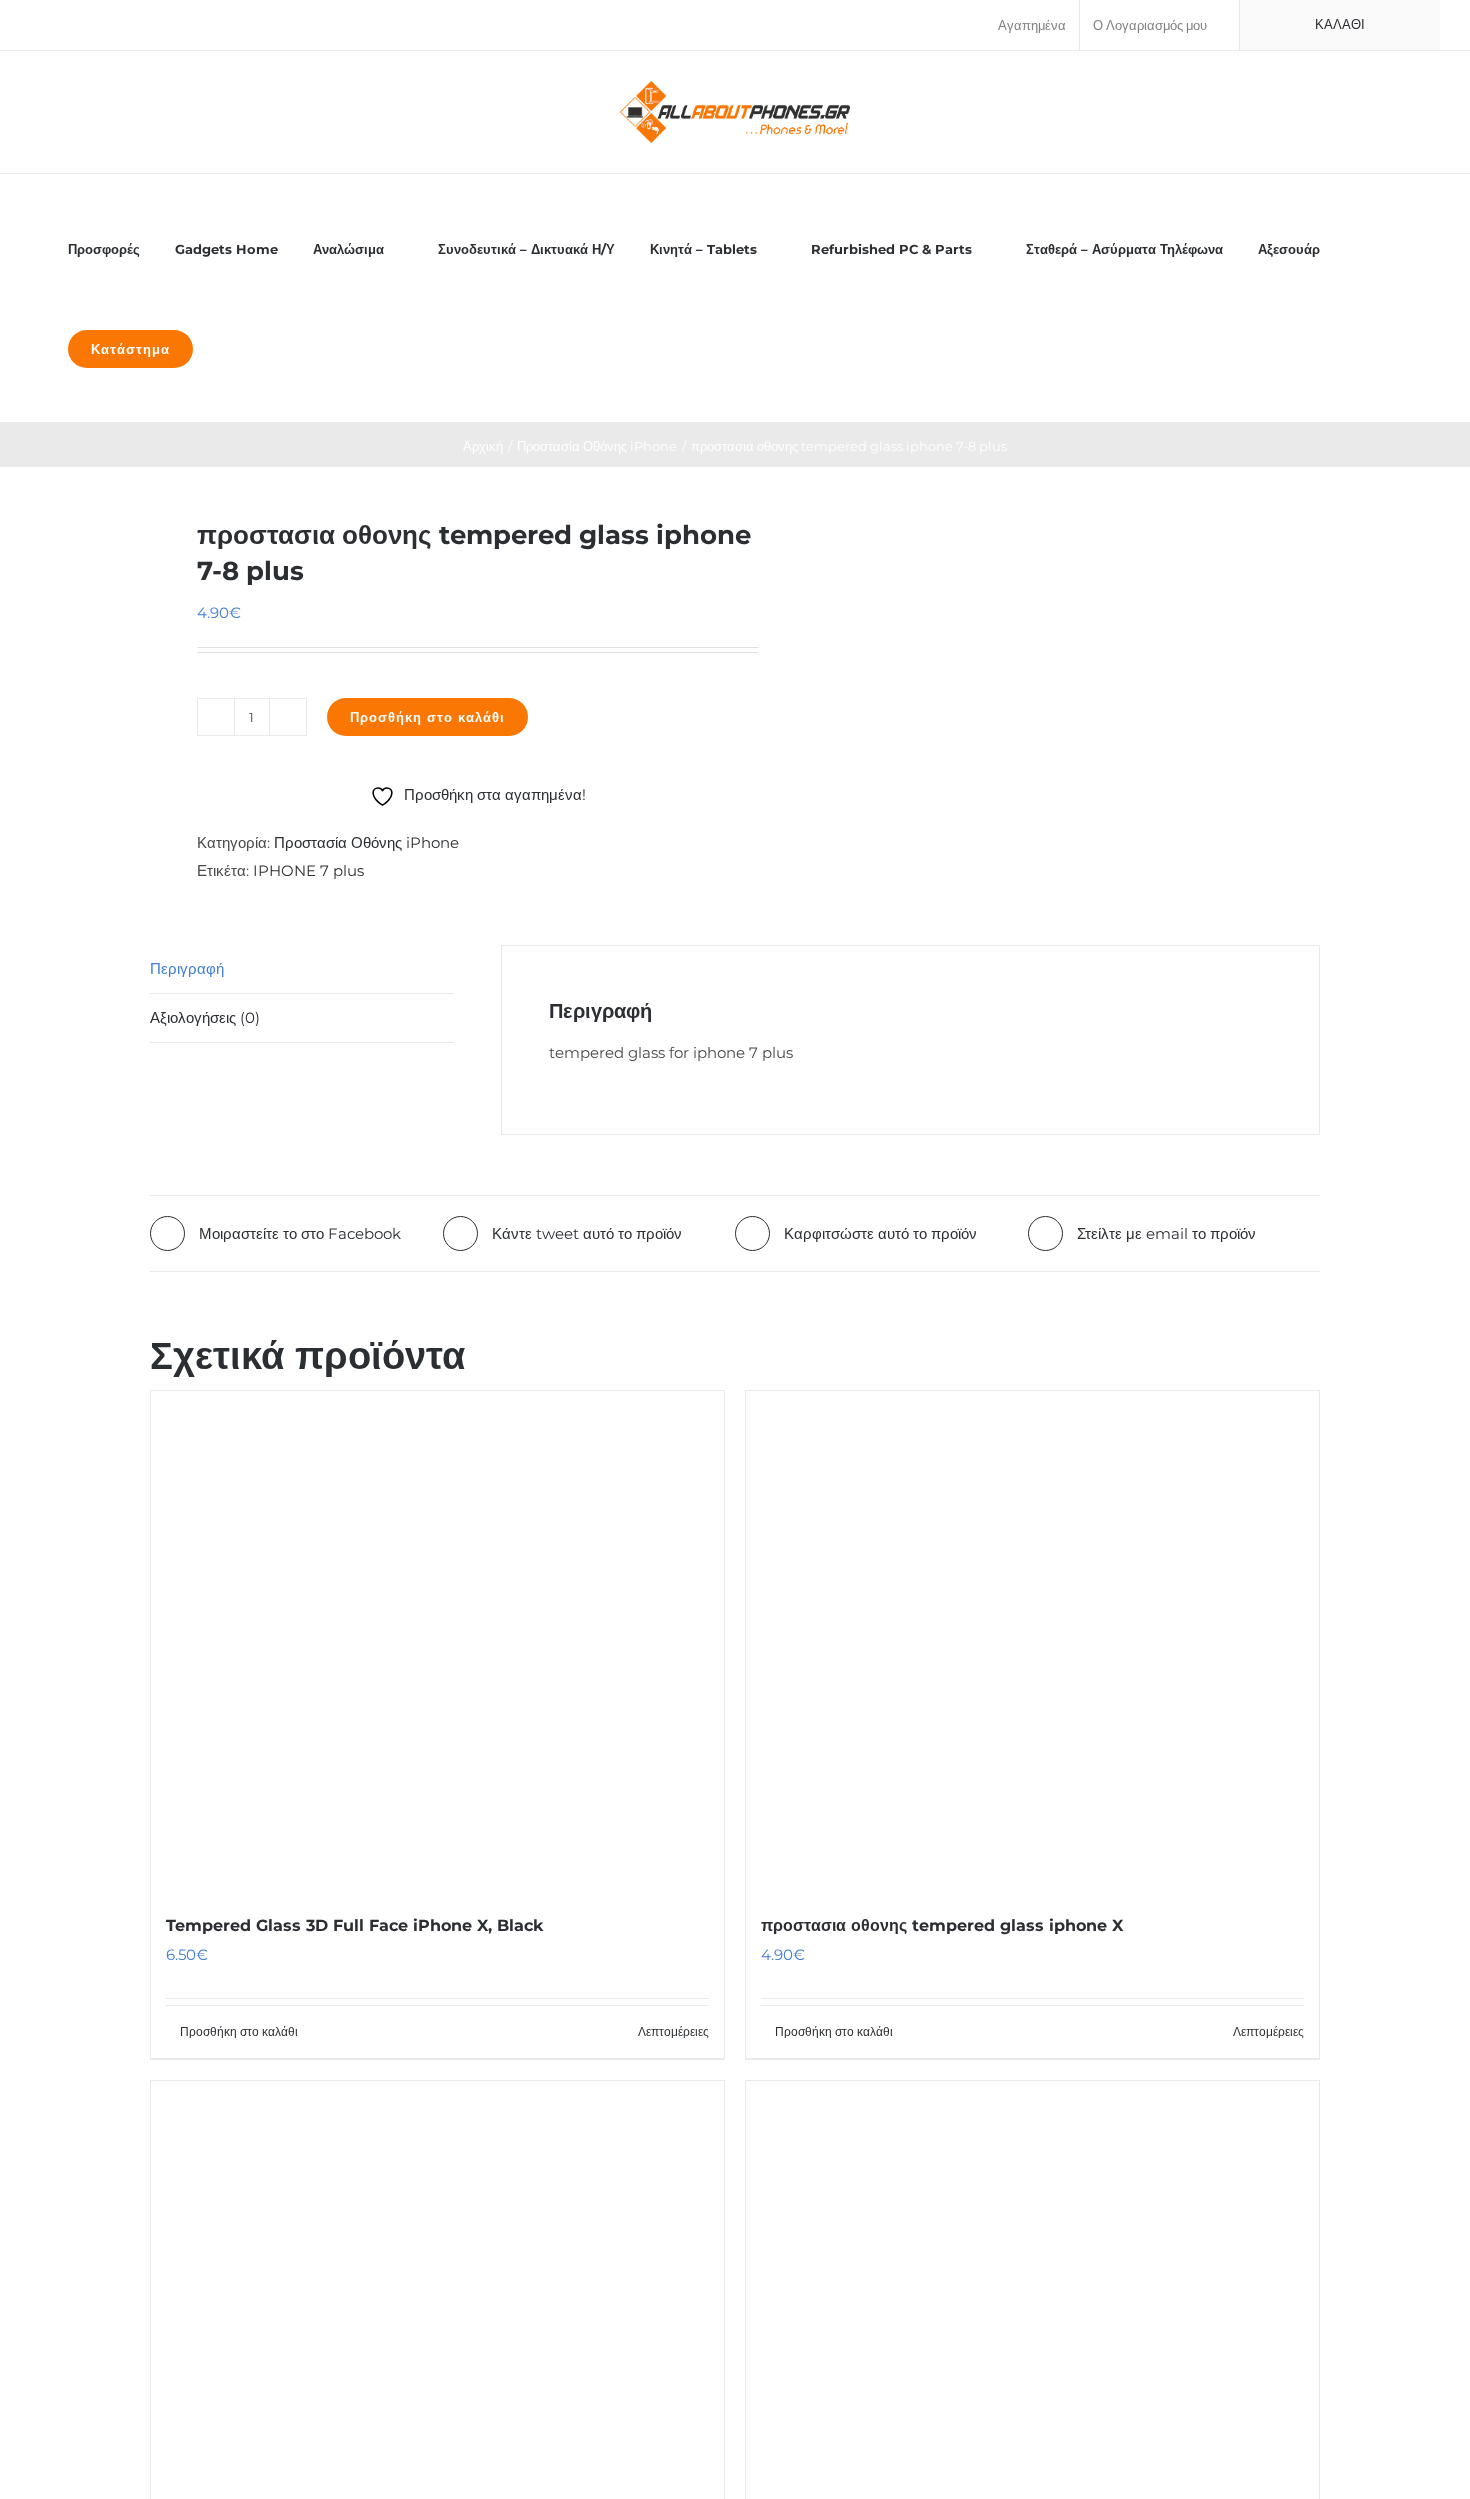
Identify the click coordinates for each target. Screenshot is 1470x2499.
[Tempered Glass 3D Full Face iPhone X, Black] (437, 1641)
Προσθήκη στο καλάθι (427, 717)
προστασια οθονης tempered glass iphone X (942, 1925)
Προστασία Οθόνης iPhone (366, 842)
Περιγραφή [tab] (187, 968)
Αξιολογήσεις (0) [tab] (205, 1017)
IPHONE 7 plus (308, 870)
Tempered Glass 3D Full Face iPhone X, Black (354, 1925)
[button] (233, 347)
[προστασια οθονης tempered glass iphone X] (1032, 1641)
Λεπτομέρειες (673, 2031)
